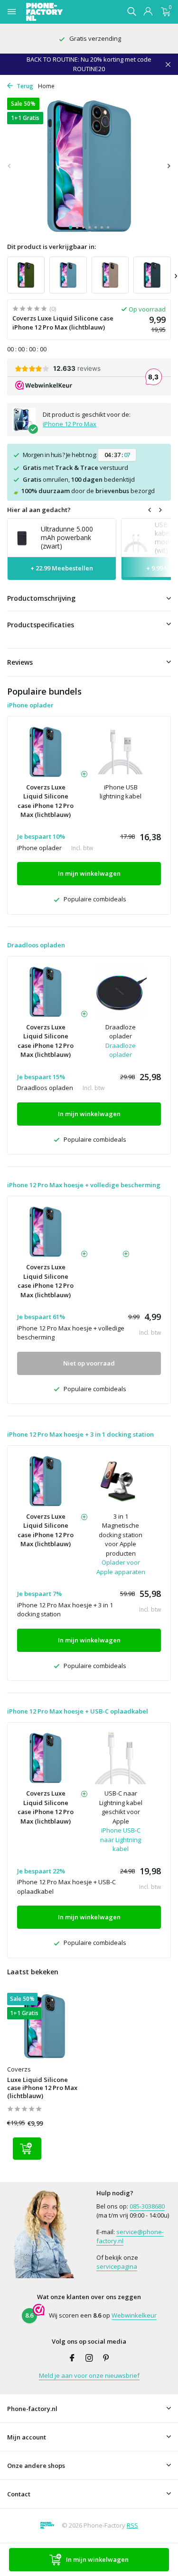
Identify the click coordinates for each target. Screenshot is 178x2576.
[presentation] (9, 166)
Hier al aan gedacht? (39, 510)
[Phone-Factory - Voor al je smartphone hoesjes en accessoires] (61, 12)
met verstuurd (75, 468)
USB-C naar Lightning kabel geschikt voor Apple (121, 1807)
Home (46, 86)
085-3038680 (147, 2206)
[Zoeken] (131, 11)
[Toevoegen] (27, 2149)
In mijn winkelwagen (97, 2559)
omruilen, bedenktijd (79, 479)
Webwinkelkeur (134, 2315)
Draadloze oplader (121, 1032)
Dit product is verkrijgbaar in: (52, 247)
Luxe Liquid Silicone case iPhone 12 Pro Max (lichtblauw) (42, 2088)
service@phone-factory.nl (130, 2237)
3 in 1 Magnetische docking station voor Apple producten (121, 1535)
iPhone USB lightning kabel (121, 792)
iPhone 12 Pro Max (70, 424)
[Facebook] (72, 2358)
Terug (24, 86)
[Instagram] (89, 2358)
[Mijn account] (148, 12)
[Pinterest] (106, 2358)
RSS (132, 2525)
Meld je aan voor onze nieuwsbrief (89, 2375)
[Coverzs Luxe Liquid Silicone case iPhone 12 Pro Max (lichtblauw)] (45, 2026)
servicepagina (117, 2266)
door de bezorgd (83, 491)
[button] (70, 227)
